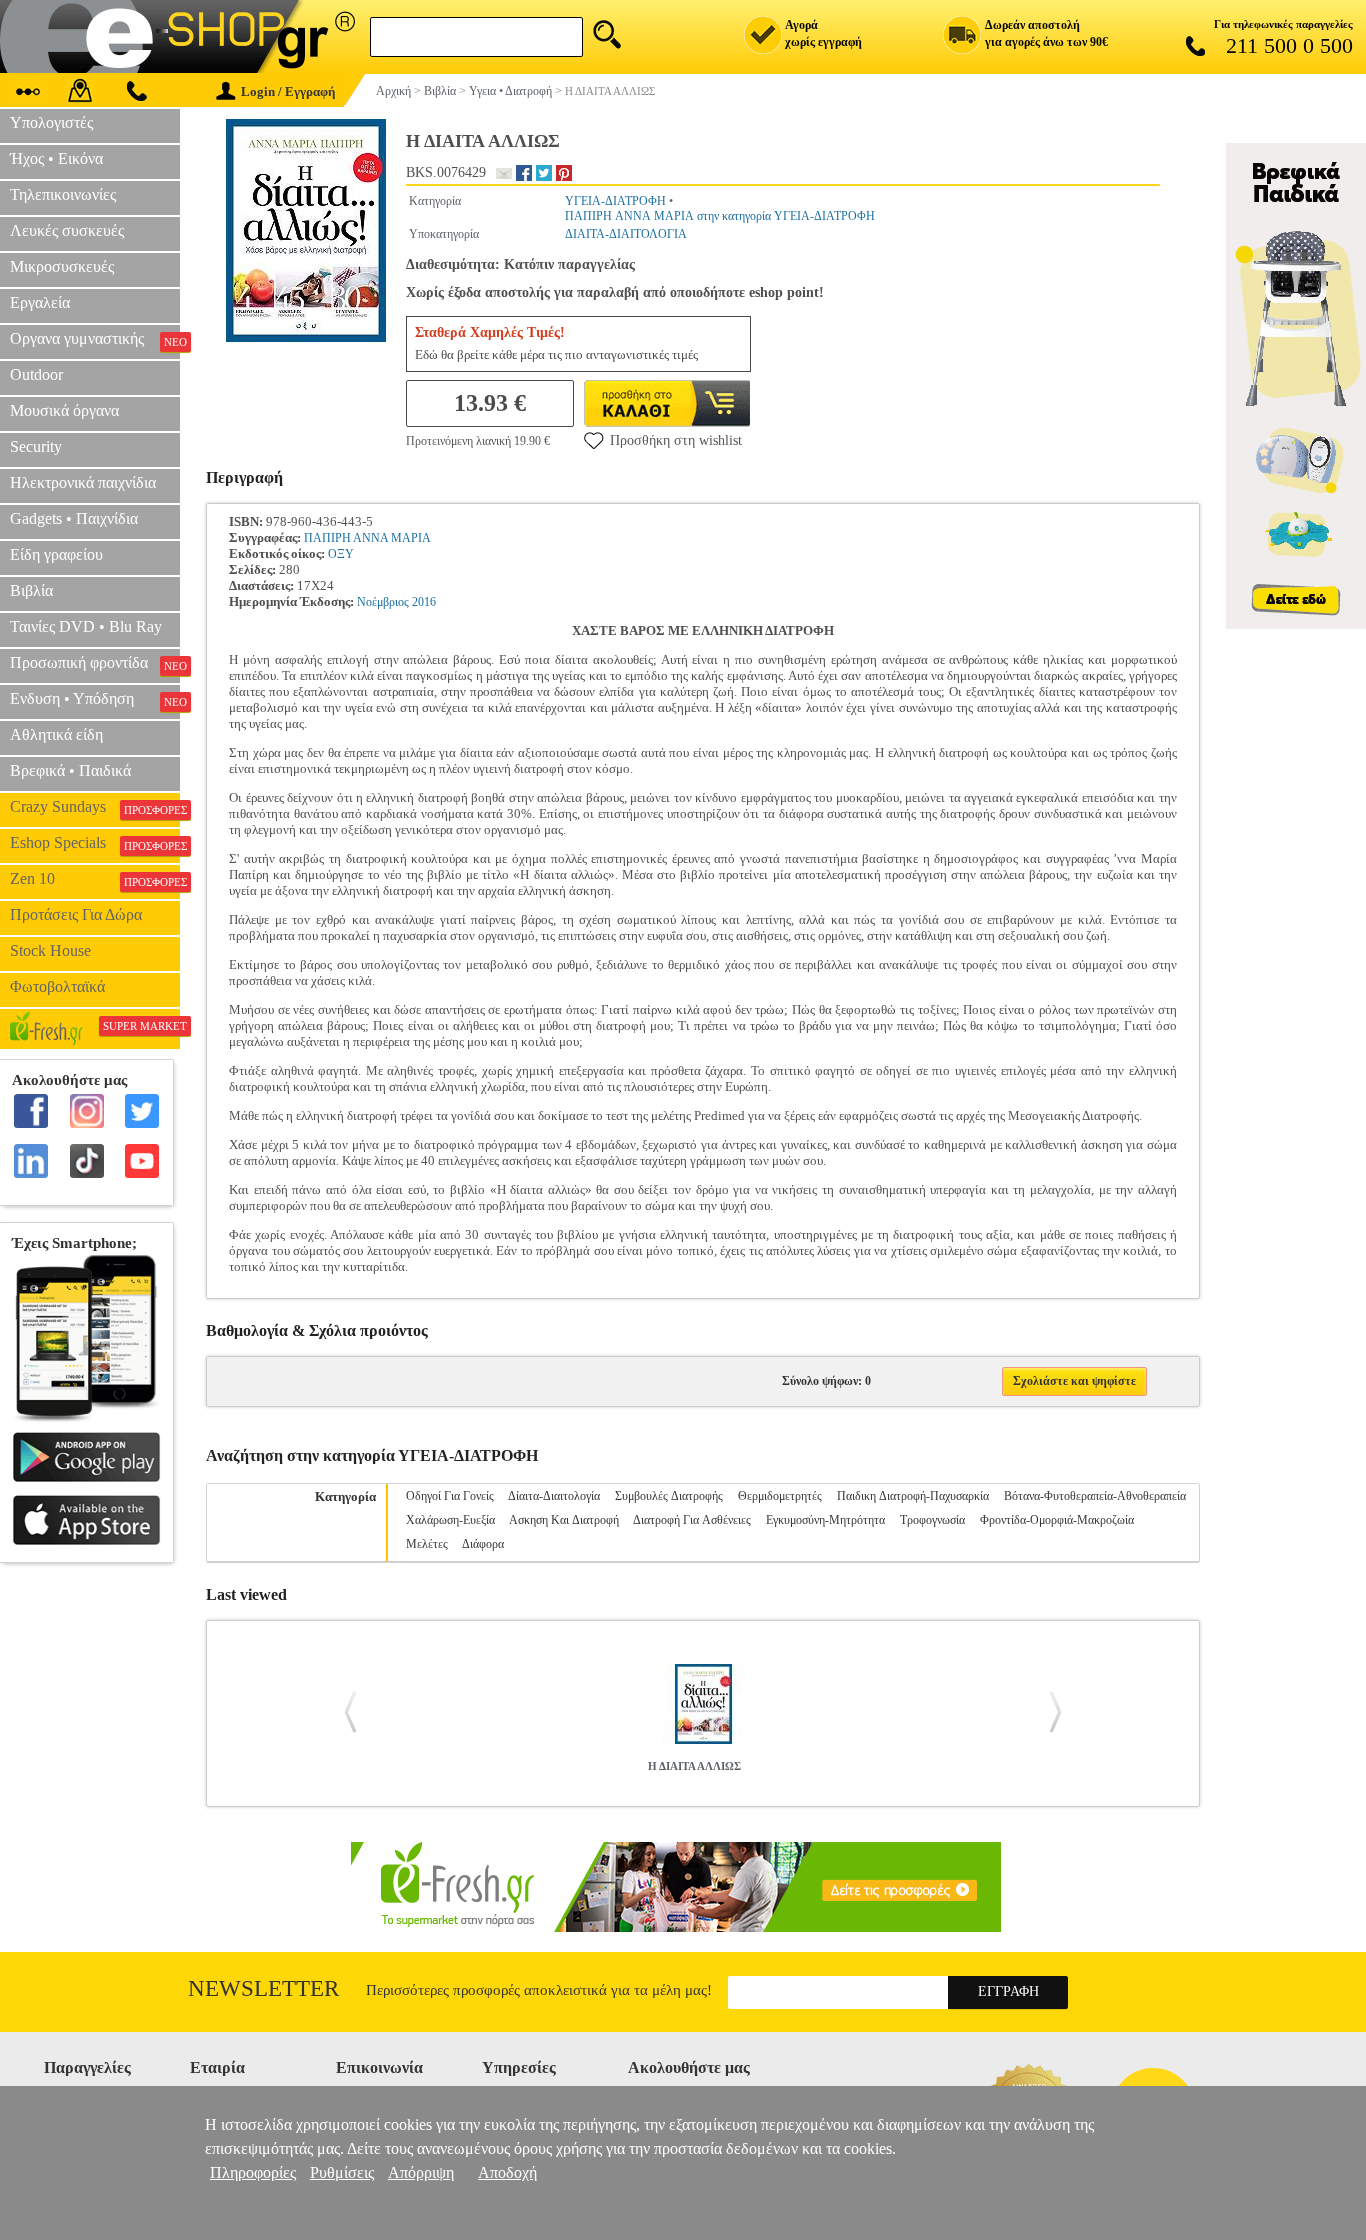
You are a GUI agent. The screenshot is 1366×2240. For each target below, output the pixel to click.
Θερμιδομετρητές (780, 1496)
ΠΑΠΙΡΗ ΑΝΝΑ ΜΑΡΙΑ (367, 538)
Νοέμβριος (383, 602)
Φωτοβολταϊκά (57, 986)
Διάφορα (483, 1544)
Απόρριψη (421, 2172)
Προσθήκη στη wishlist (676, 440)
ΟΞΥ (341, 554)
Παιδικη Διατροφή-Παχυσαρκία (913, 1496)
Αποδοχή (507, 2172)
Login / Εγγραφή (288, 91)
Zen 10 (95, 879)
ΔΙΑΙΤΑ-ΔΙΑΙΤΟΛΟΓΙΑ (626, 234)
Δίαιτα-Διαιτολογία (554, 1496)
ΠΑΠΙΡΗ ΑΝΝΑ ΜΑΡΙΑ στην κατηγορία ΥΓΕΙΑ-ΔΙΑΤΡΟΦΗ (720, 216)
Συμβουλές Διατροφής (669, 1496)
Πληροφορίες (253, 2172)
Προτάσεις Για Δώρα (76, 914)
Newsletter (263, 1988)
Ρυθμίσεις (342, 2172)
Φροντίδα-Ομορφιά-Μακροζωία (1057, 1520)
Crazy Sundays (95, 807)
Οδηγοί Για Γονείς (450, 1496)
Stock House (50, 950)
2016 (424, 602)
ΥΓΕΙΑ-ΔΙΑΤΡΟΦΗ (615, 201)
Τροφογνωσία (932, 1520)
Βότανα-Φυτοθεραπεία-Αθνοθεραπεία (1095, 1496)
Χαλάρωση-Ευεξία (450, 1520)
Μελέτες (427, 1544)
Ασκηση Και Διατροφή (564, 1520)
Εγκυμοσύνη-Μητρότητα (825, 1520)
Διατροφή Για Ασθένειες (692, 1520)
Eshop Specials (95, 843)
